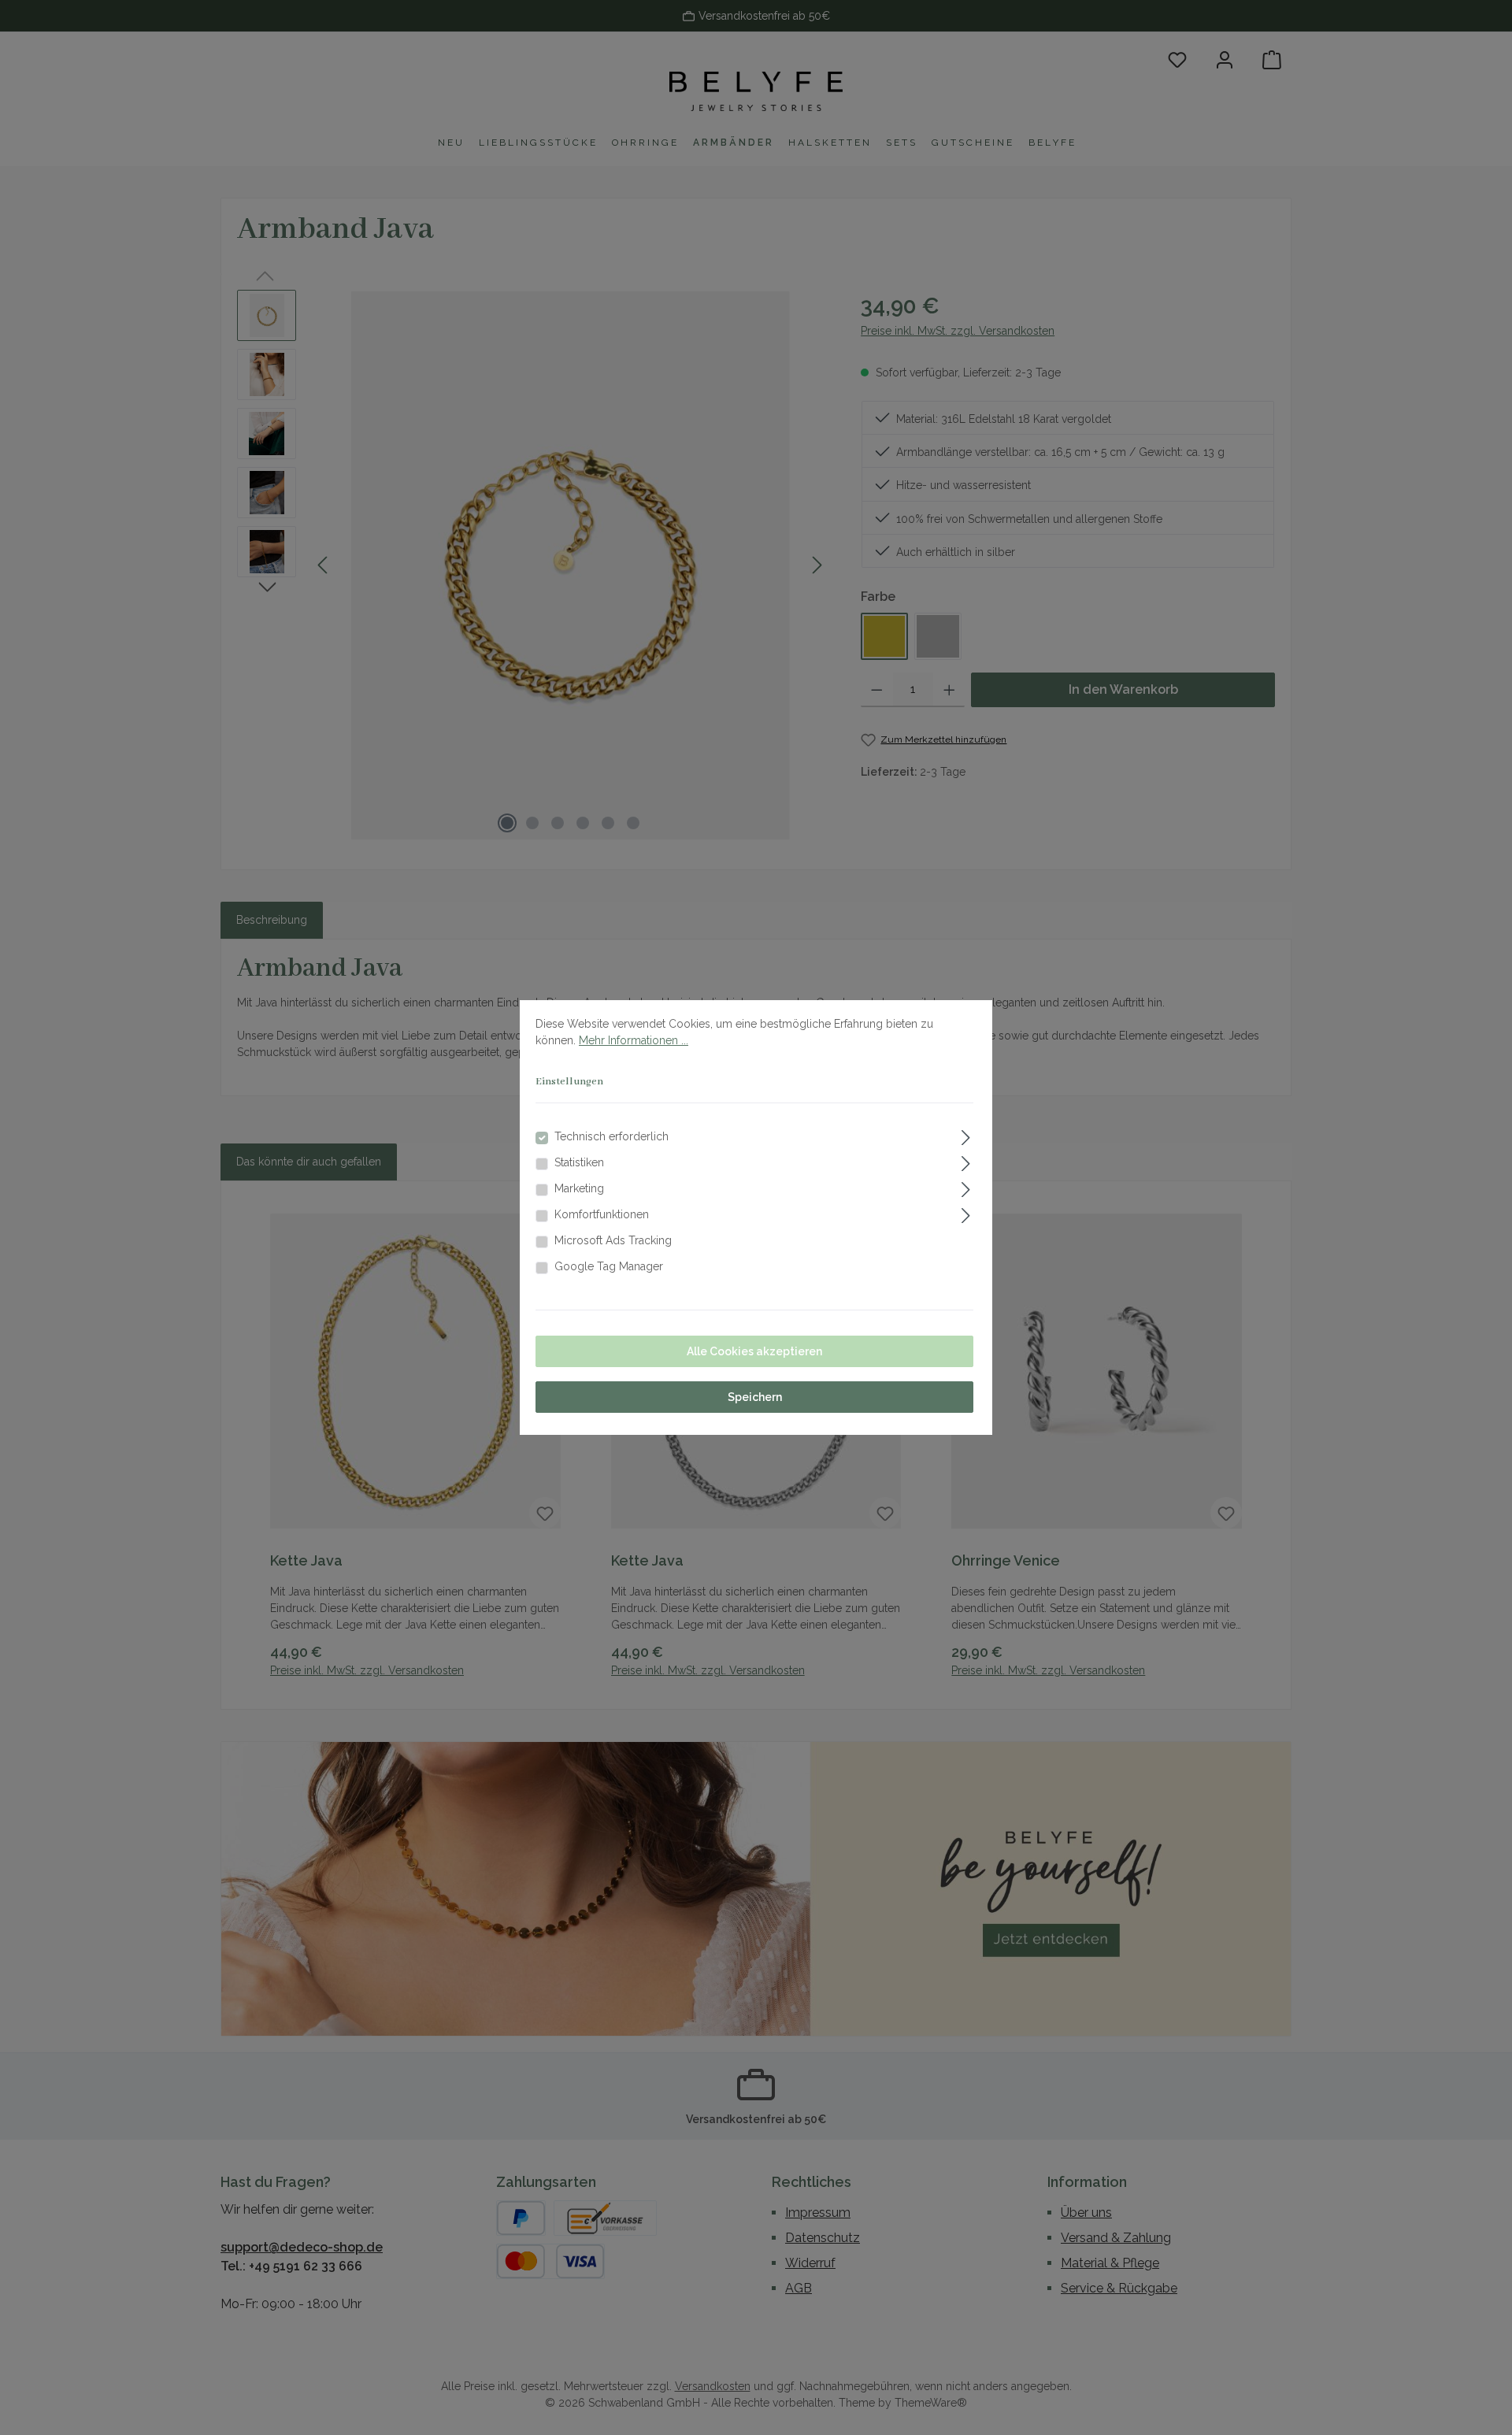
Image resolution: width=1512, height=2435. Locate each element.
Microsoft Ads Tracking (613, 1240)
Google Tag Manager (609, 1266)
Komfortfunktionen (602, 1214)
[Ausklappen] (966, 1135)
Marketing (579, 1188)
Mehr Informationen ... (634, 1040)
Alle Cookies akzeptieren (754, 1351)
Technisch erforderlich (611, 1136)
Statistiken (579, 1162)
